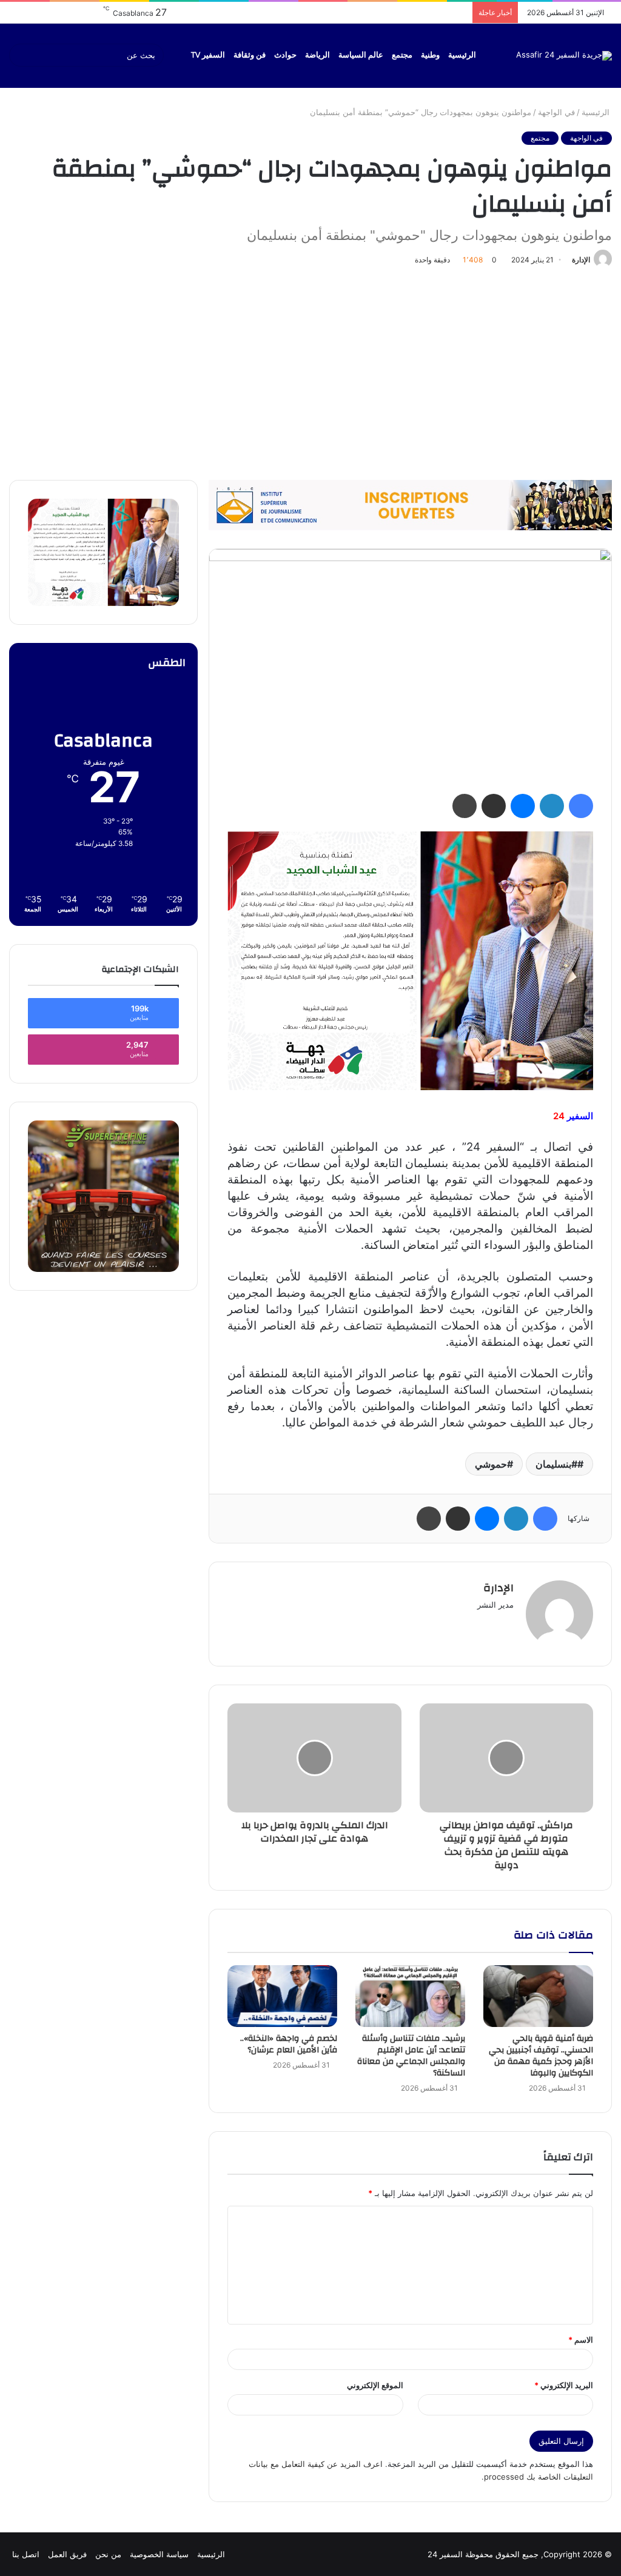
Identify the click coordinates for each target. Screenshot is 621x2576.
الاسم (581, 2340)
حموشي (491, 1464)
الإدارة (581, 260)
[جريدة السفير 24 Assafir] (564, 56)
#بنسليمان (556, 1464)
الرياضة (317, 55)
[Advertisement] (310, 371)
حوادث (285, 55)
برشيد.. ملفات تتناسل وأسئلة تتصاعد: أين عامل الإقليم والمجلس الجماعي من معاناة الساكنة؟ (411, 2056)
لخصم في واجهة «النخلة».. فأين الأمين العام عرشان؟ (289, 2044)
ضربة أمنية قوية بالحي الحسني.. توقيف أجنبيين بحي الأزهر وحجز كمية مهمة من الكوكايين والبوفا (541, 2056)
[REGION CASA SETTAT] (410, 960)
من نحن (108, 2554)
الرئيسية (462, 55)
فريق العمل (67, 2554)
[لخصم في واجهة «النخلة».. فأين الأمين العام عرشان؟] (282, 1996)
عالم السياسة (361, 55)
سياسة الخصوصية (159, 2554)
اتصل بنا (26, 2554)
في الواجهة (556, 112)
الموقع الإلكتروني (375, 2385)
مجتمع (402, 55)
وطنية (430, 55)
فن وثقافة (250, 55)
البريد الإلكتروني (564, 2385)
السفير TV (208, 55)
